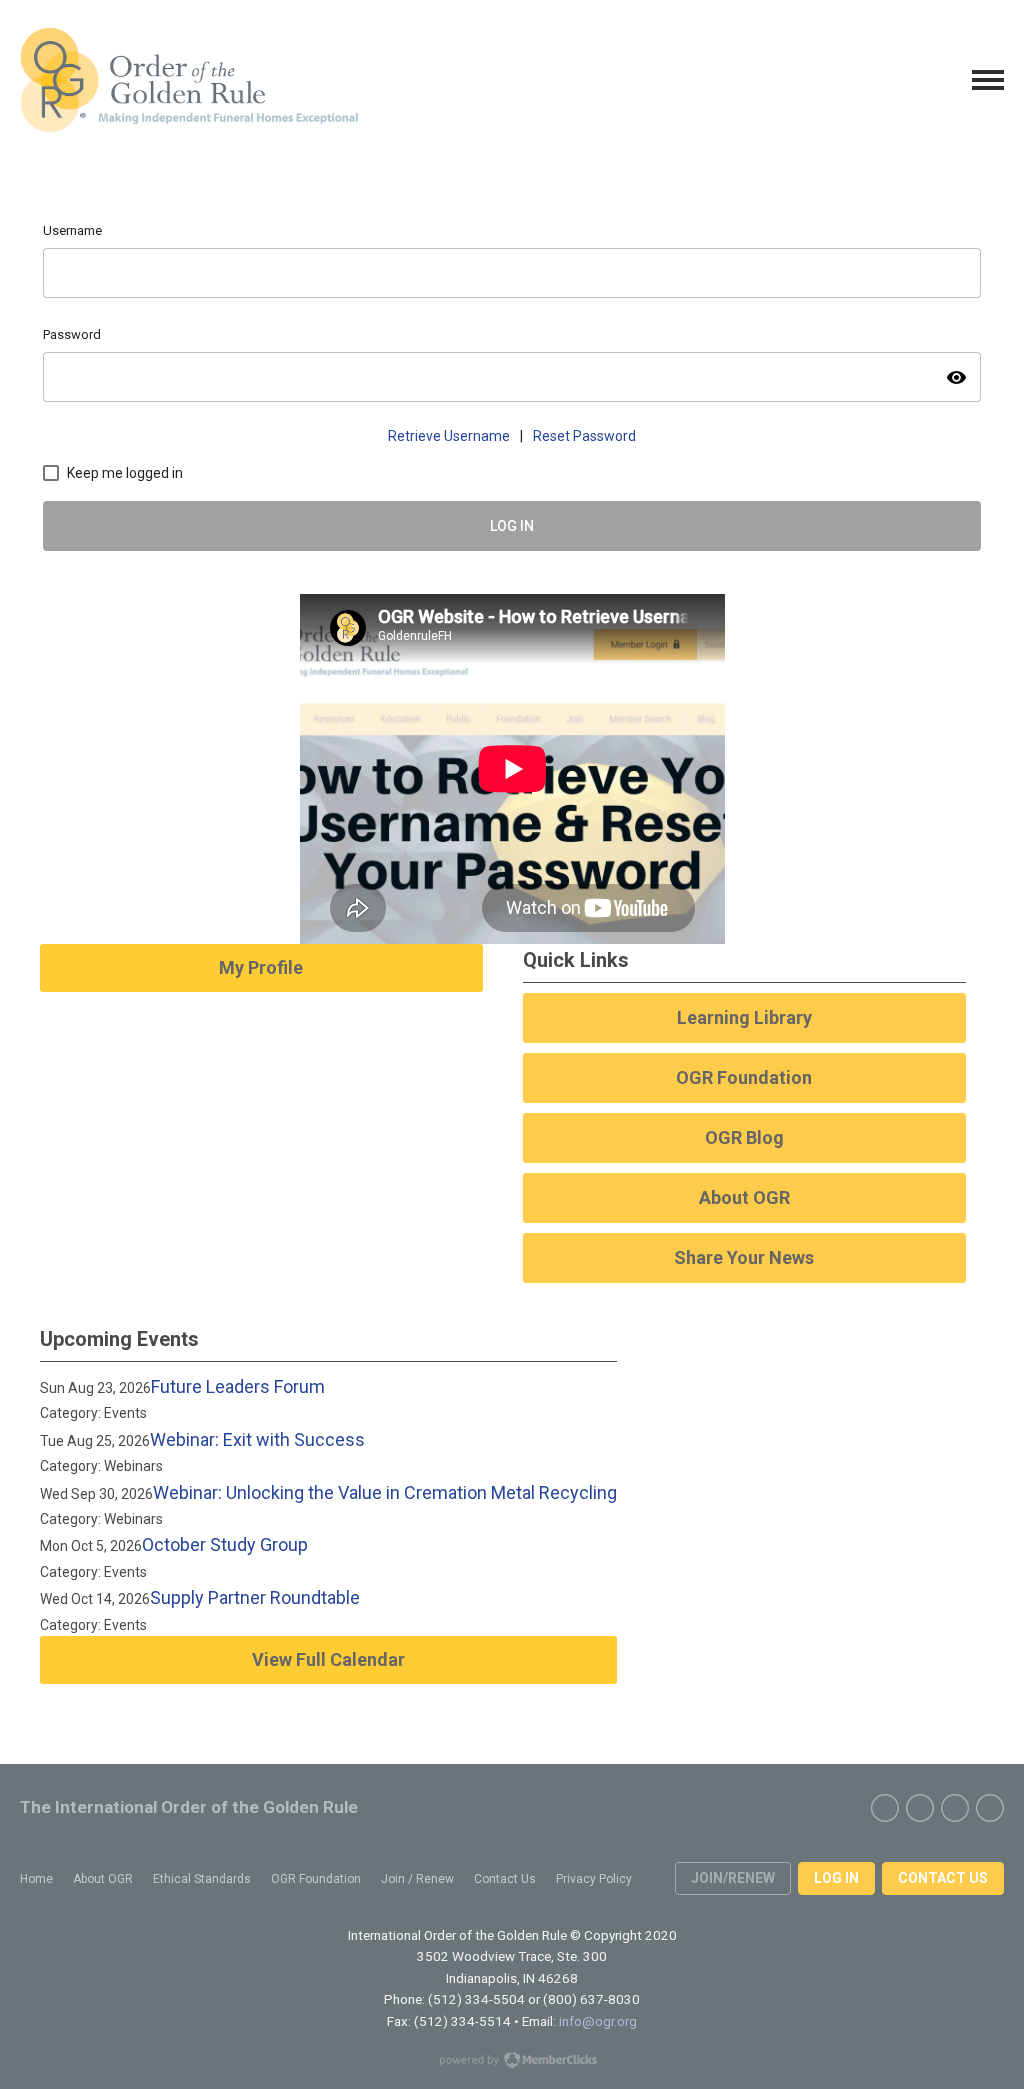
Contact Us (943, 1878)
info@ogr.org (598, 2021)
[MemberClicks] (189, 80)
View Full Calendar (328, 1659)
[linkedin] (990, 1808)
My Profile (261, 967)
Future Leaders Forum (238, 1386)
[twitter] (920, 1808)
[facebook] (885, 1808)
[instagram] (955, 1808)
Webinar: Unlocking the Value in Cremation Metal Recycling (385, 1492)
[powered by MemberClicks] (512, 2062)
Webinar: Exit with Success (257, 1439)
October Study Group (225, 1544)
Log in (836, 1878)
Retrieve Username (449, 436)
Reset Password (584, 436)
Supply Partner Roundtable (255, 1597)
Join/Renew (733, 1878)
